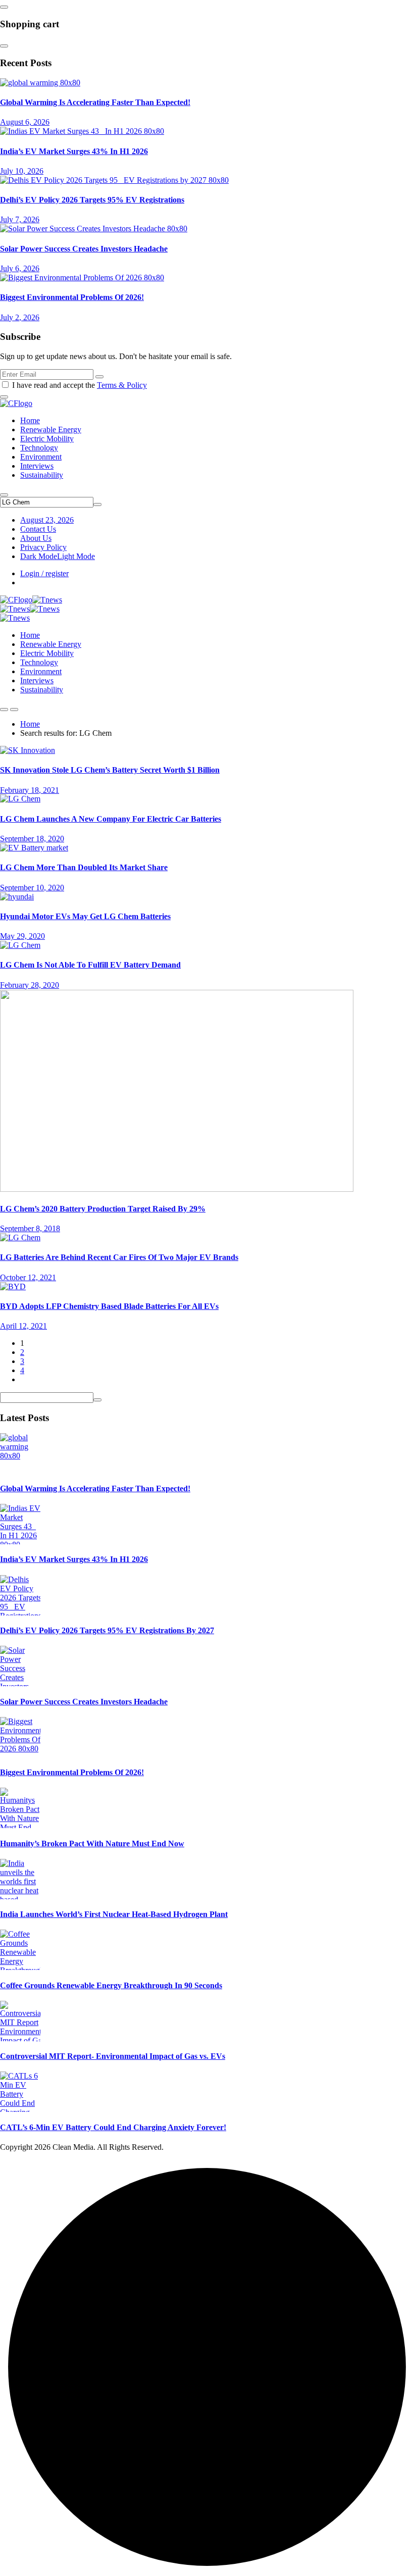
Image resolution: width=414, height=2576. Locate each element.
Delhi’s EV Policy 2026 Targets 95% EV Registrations (92, 200)
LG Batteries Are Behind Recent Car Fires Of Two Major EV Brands (119, 1257)
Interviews (37, 466)
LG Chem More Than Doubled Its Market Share (84, 867)
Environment (41, 457)
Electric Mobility (47, 439)
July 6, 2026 (20, 268)
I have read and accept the (80, 385)
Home (30, 420)
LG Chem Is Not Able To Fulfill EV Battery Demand (90, 965)
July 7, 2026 (20, 219)
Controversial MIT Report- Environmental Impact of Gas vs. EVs (113, 2056)
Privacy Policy (43, 547)
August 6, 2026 (25, 122)
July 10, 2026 (22, 171)
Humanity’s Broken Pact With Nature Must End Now (92, 1843)
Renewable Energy (51, 430)
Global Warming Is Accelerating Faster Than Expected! (95, 102)
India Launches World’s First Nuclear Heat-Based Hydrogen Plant (114, 1914)
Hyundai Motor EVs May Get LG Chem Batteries (85, 916)
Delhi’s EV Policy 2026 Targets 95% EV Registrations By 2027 (107, 1630)
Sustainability (42, 475)
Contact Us (38, 529)
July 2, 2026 (20, 317)
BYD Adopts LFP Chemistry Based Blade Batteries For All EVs (109, 1306)
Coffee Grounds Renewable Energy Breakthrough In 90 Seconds (111, 1985)
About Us (36, 538)
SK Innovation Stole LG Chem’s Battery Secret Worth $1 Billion (110, 770)
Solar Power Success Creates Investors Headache (84, 249)
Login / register (44, 573)
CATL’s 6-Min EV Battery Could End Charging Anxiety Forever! (113, 2127)
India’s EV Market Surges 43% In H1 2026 (74, 151)
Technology (39, 448)
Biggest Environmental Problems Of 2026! (72, 297)
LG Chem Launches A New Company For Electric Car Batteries (111, 819)
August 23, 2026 (47, 520)
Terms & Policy (122, 385)
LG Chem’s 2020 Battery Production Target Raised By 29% (103, 1209)
